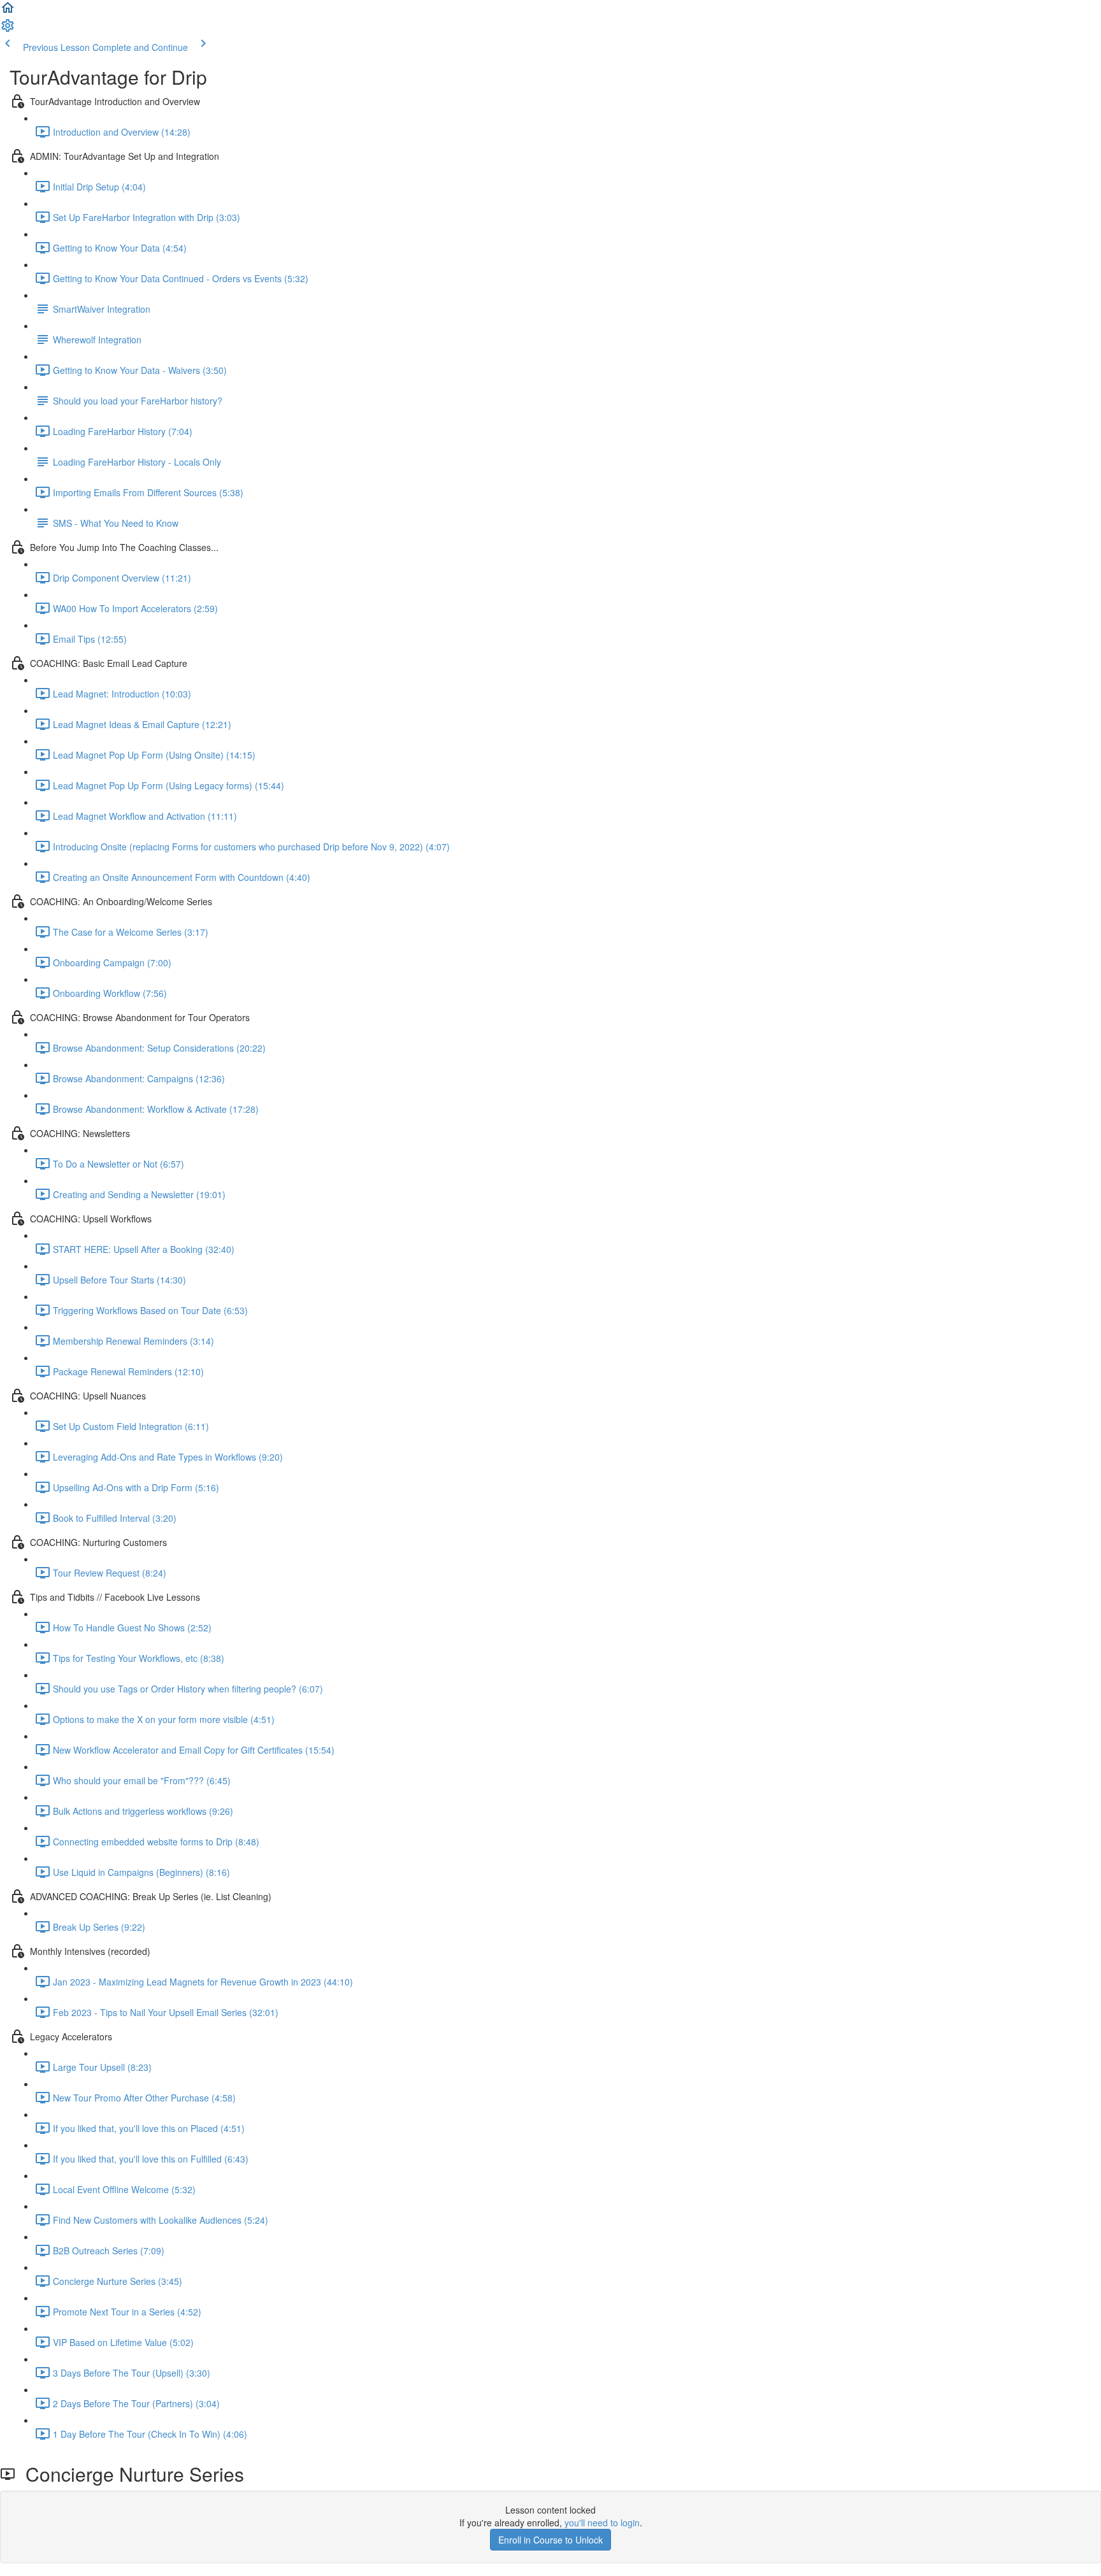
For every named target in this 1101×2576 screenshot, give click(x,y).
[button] (8, 11)
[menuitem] (8, 29)
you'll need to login (602, 2522)
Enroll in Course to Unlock (550, 2540)
